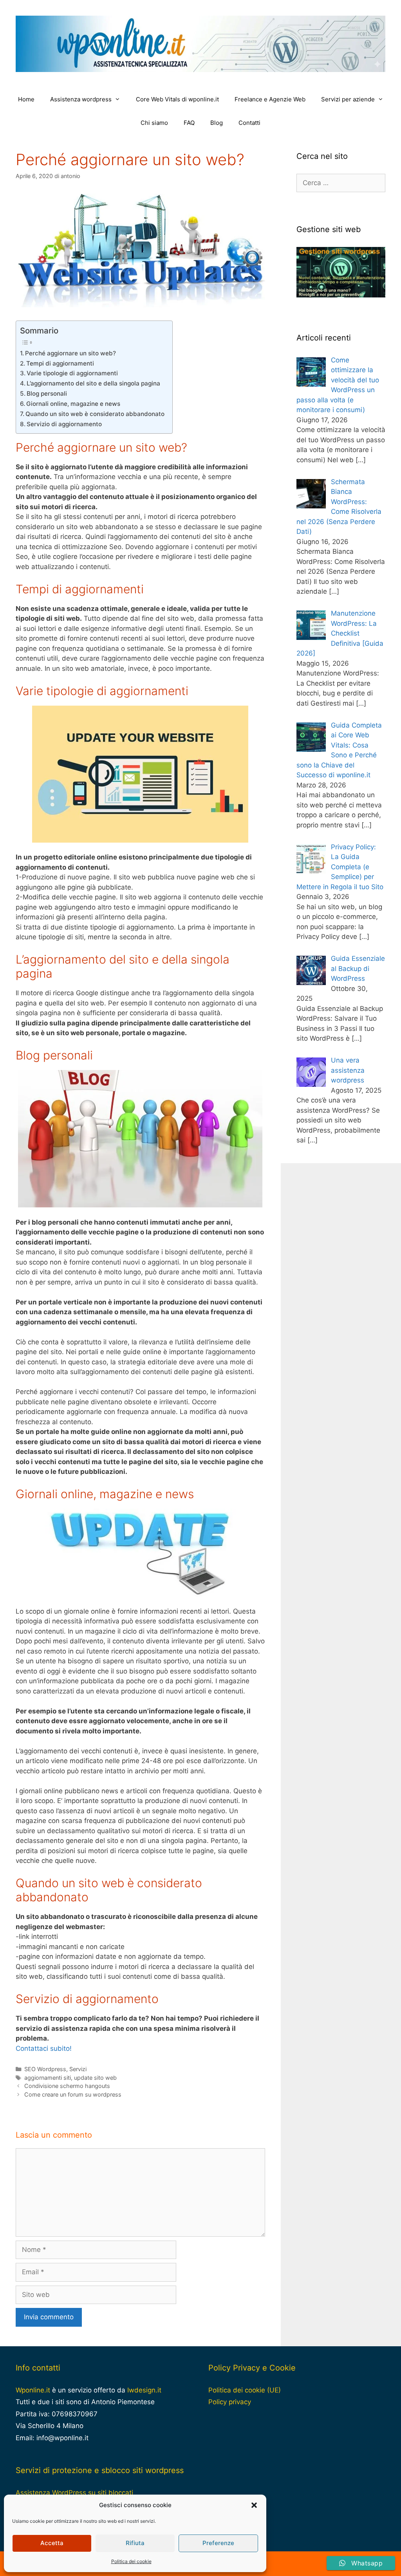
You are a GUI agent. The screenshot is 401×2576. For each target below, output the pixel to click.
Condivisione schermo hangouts (67, 2086)
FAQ (189, 123)
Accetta (52, 2543)
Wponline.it (33, 2390)
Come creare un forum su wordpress (73, 2094)
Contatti (249, 123)
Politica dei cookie (131, 2561)
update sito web (95, 2078)
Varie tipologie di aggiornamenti (72, 373)
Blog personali (47, 394)
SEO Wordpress (45, 2069)
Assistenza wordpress (81, 99)
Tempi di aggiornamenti (60, 363)
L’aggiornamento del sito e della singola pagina (93, 383)
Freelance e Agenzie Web (270, 99)
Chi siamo (154, 123)
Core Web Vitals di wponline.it (177, 99)
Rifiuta (135, 2543)
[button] (254, 2505)
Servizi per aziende (348, 99)
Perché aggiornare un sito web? (70, 353)
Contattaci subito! (44, 2048)
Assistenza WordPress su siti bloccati (74, 2493)
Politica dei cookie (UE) (245, 2390)
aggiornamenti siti (48, 2078)
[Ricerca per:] (341, 183)
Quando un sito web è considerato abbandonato (95, 414)
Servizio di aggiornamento (64, 424)
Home (26, 99)
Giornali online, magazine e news (73, 404)
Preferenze (218, 2543)
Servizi (78, 2069)
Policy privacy (230, 2402)
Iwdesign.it (144, 2390)
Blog (217, 123)
